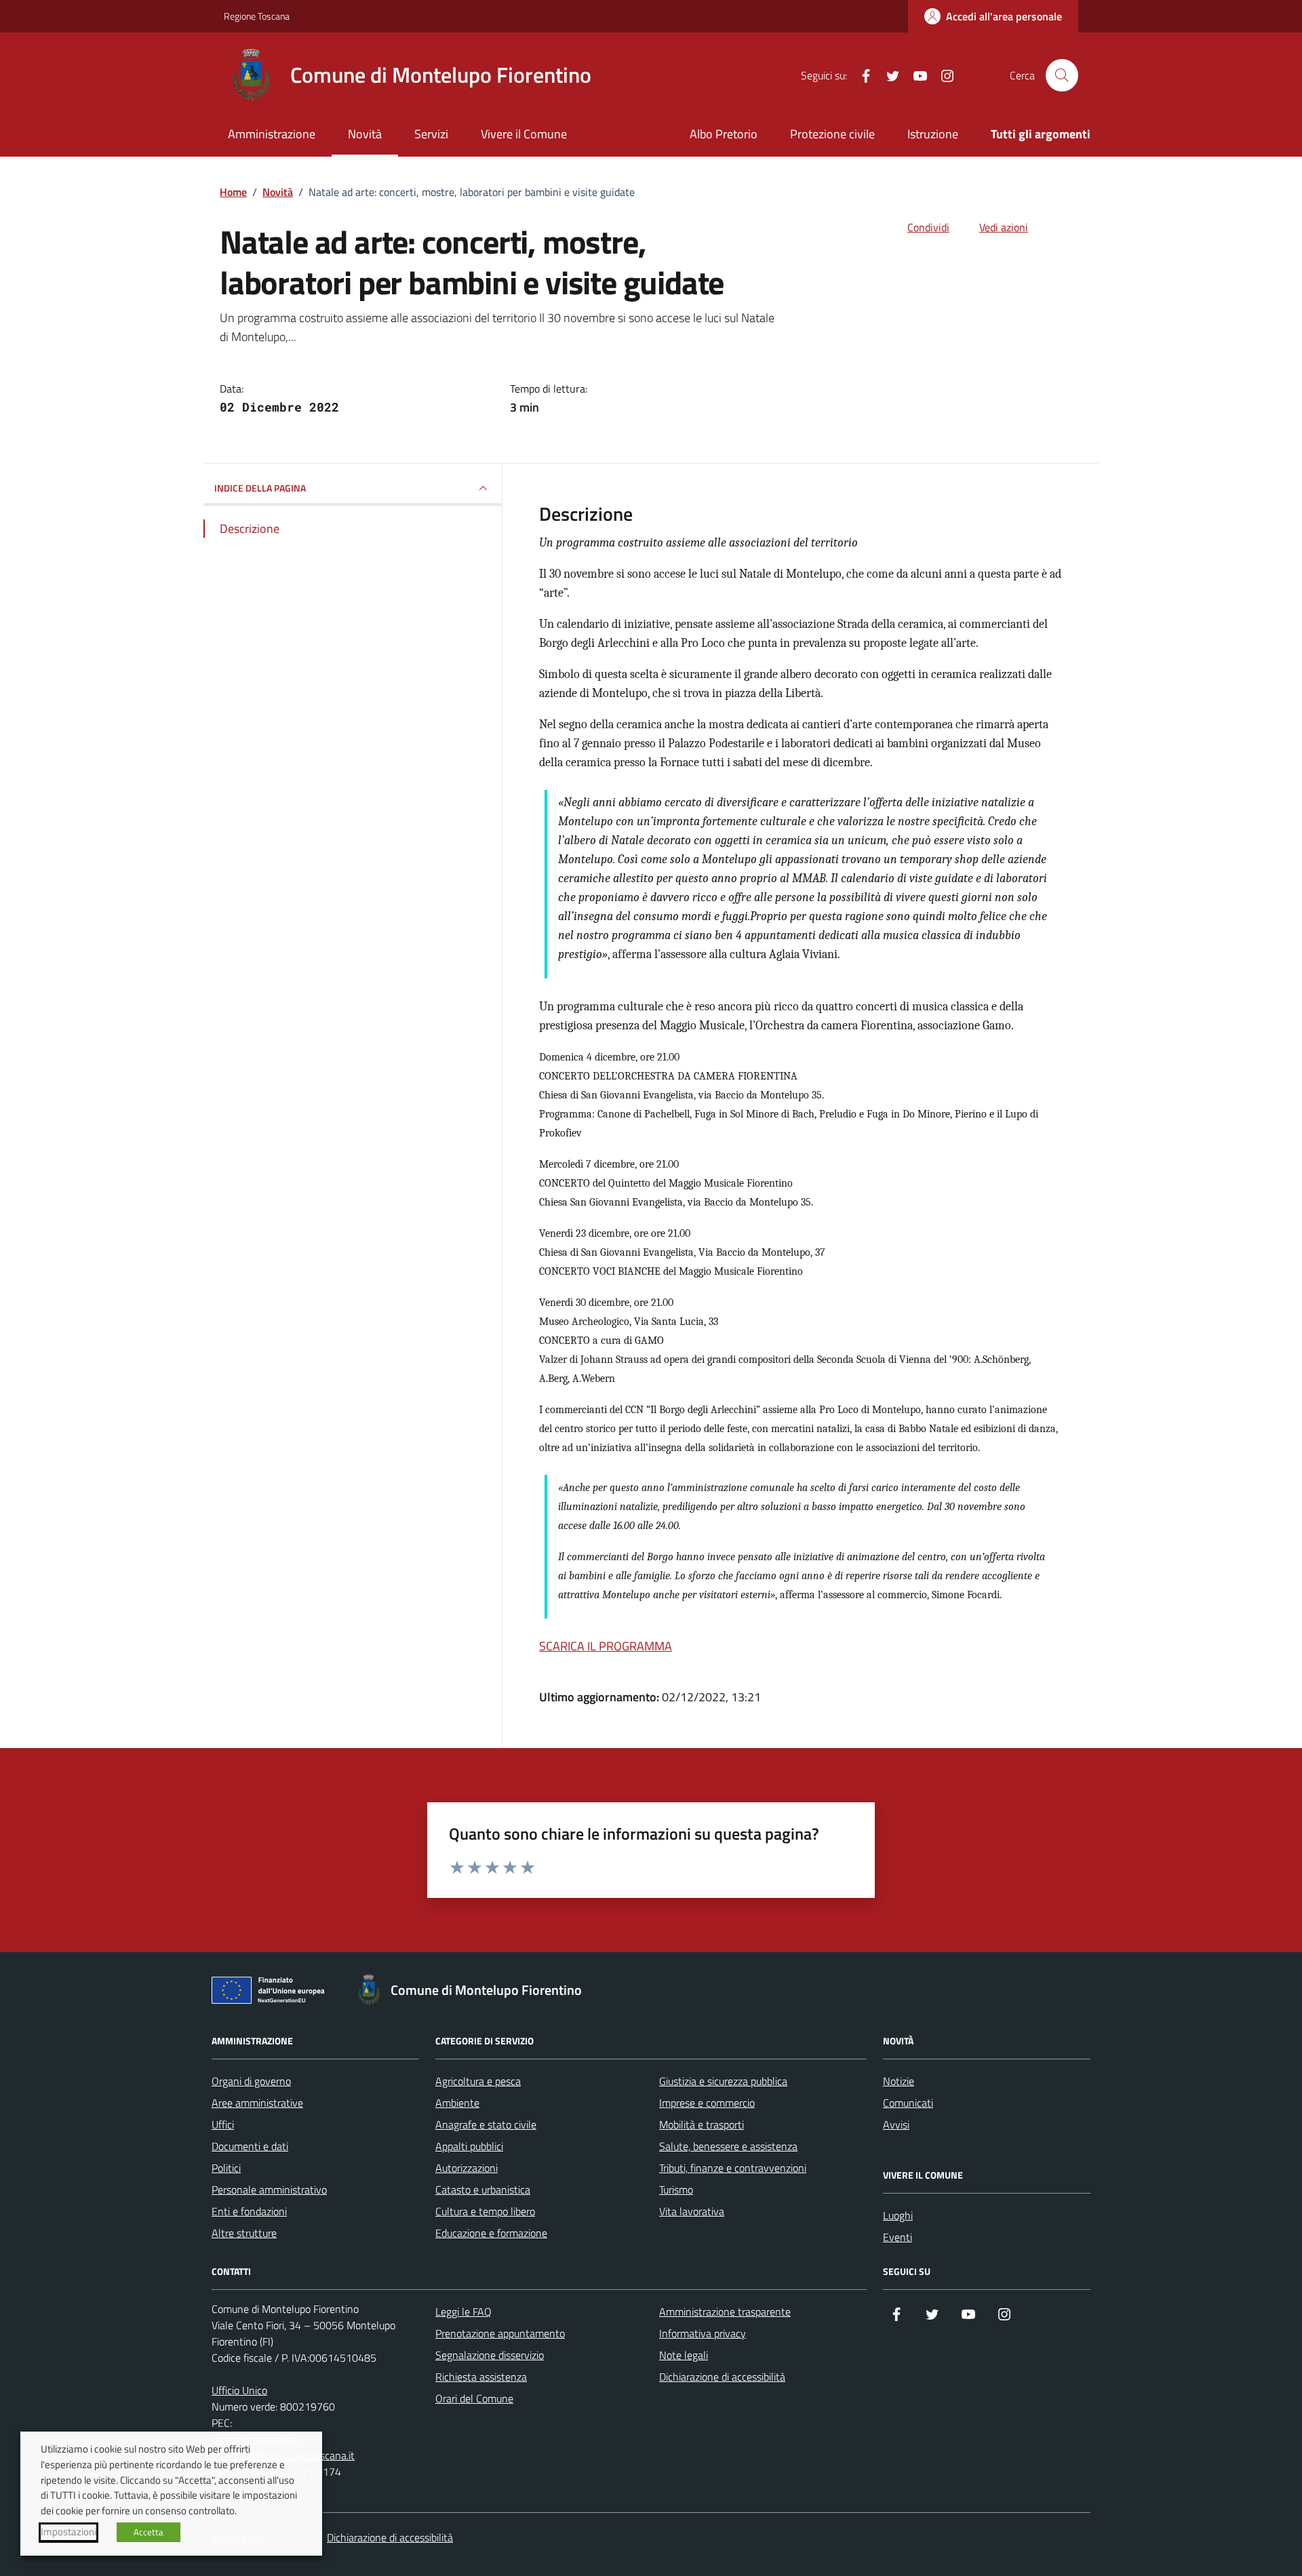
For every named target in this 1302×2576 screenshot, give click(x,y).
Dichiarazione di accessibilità (722, 2377)
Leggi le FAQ (463, 2312)
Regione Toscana (257, 16)
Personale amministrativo (269, 2189)
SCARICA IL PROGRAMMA (606, 1646)
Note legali (684, 2355)
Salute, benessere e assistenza (728, 2146)
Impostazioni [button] (68, 2532)
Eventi (897, 2237)
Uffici (223, 2124)
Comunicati (908, 2103)
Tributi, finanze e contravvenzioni (733, 2168)
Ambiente (457, 2103)
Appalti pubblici (469, 2146)
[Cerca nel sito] (1062, 75)
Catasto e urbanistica (483, 2189)
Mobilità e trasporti (702, 2124)
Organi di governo (251, 2081)
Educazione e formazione (491, 2233)
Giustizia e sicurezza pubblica (723, 2081)
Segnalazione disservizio (490, 2355)
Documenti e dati (250, 2146)
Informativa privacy (703, 2333)
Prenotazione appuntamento (500, 2333)
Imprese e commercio (707, 2103)
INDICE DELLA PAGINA (260, 488)
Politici (226, 2168)
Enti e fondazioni (249, 2211)
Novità (365, 134)
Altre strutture (244, 2233)
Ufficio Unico (239, 2390)
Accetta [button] (149, 2532)
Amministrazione (272, 134)
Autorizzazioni (467, 2168)
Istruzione (933, 134)
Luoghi (898, 2215)
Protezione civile (832, 134)
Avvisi (896, 2124)
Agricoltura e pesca (478, 2081)
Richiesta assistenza (481, 2377)
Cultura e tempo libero (485, 2211)
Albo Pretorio (724, 134)
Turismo (676, 2189)
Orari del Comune (474, 2398)
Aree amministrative (257, 2103)
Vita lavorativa (692, 2211)
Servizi (431, 134)
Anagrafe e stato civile (486, 2124)
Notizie (899, 2081)
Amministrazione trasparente (725, 2312)
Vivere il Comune (524, 134)
